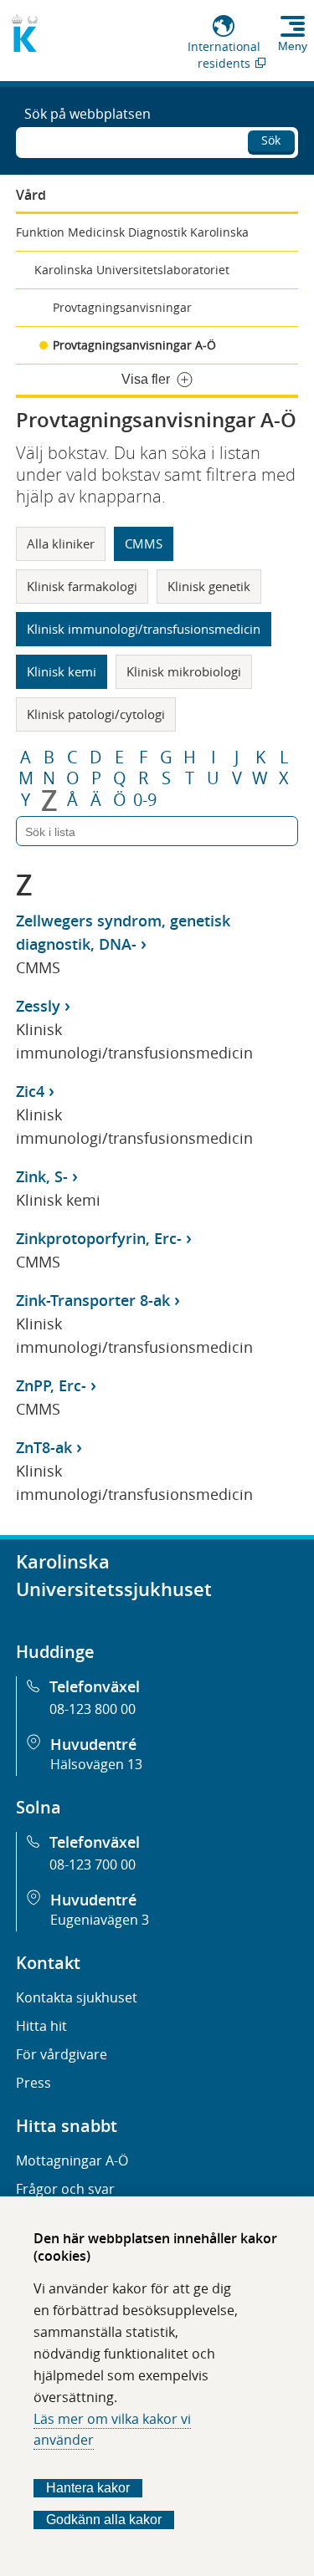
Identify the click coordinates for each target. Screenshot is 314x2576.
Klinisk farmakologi (82, 586)
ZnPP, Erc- (51, 1385)
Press (33, 2083)
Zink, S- (42, 1176)
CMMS (144, 543)
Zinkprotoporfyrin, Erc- (99, 1238)
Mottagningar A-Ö (72, 2160)
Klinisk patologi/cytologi (96, 714)
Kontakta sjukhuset (77, 1997)
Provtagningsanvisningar (122, 307)
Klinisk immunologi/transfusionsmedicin (144, 629)
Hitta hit (41, 2026)
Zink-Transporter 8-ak (93, 1300)
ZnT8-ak (44, 1447)
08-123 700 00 (93, 1864)
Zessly (38, 1006)
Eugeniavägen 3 (100, 1920)
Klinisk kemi (62, 671)
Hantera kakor (88, 2488)
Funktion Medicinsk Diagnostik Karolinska (132, 232)
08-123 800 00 (93, 1709)
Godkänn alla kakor (104, 2520)
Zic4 (30, 1091)
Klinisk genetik (209, 586)
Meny (293, 46)
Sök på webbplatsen (88, 114)
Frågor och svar (65, 2189)
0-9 (145, 800)
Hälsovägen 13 (96, 1764)
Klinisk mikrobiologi (184, 671)
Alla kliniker (61, 543)
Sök (271, 140)
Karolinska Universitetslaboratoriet (132, 270)
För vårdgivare (62, 2054)
